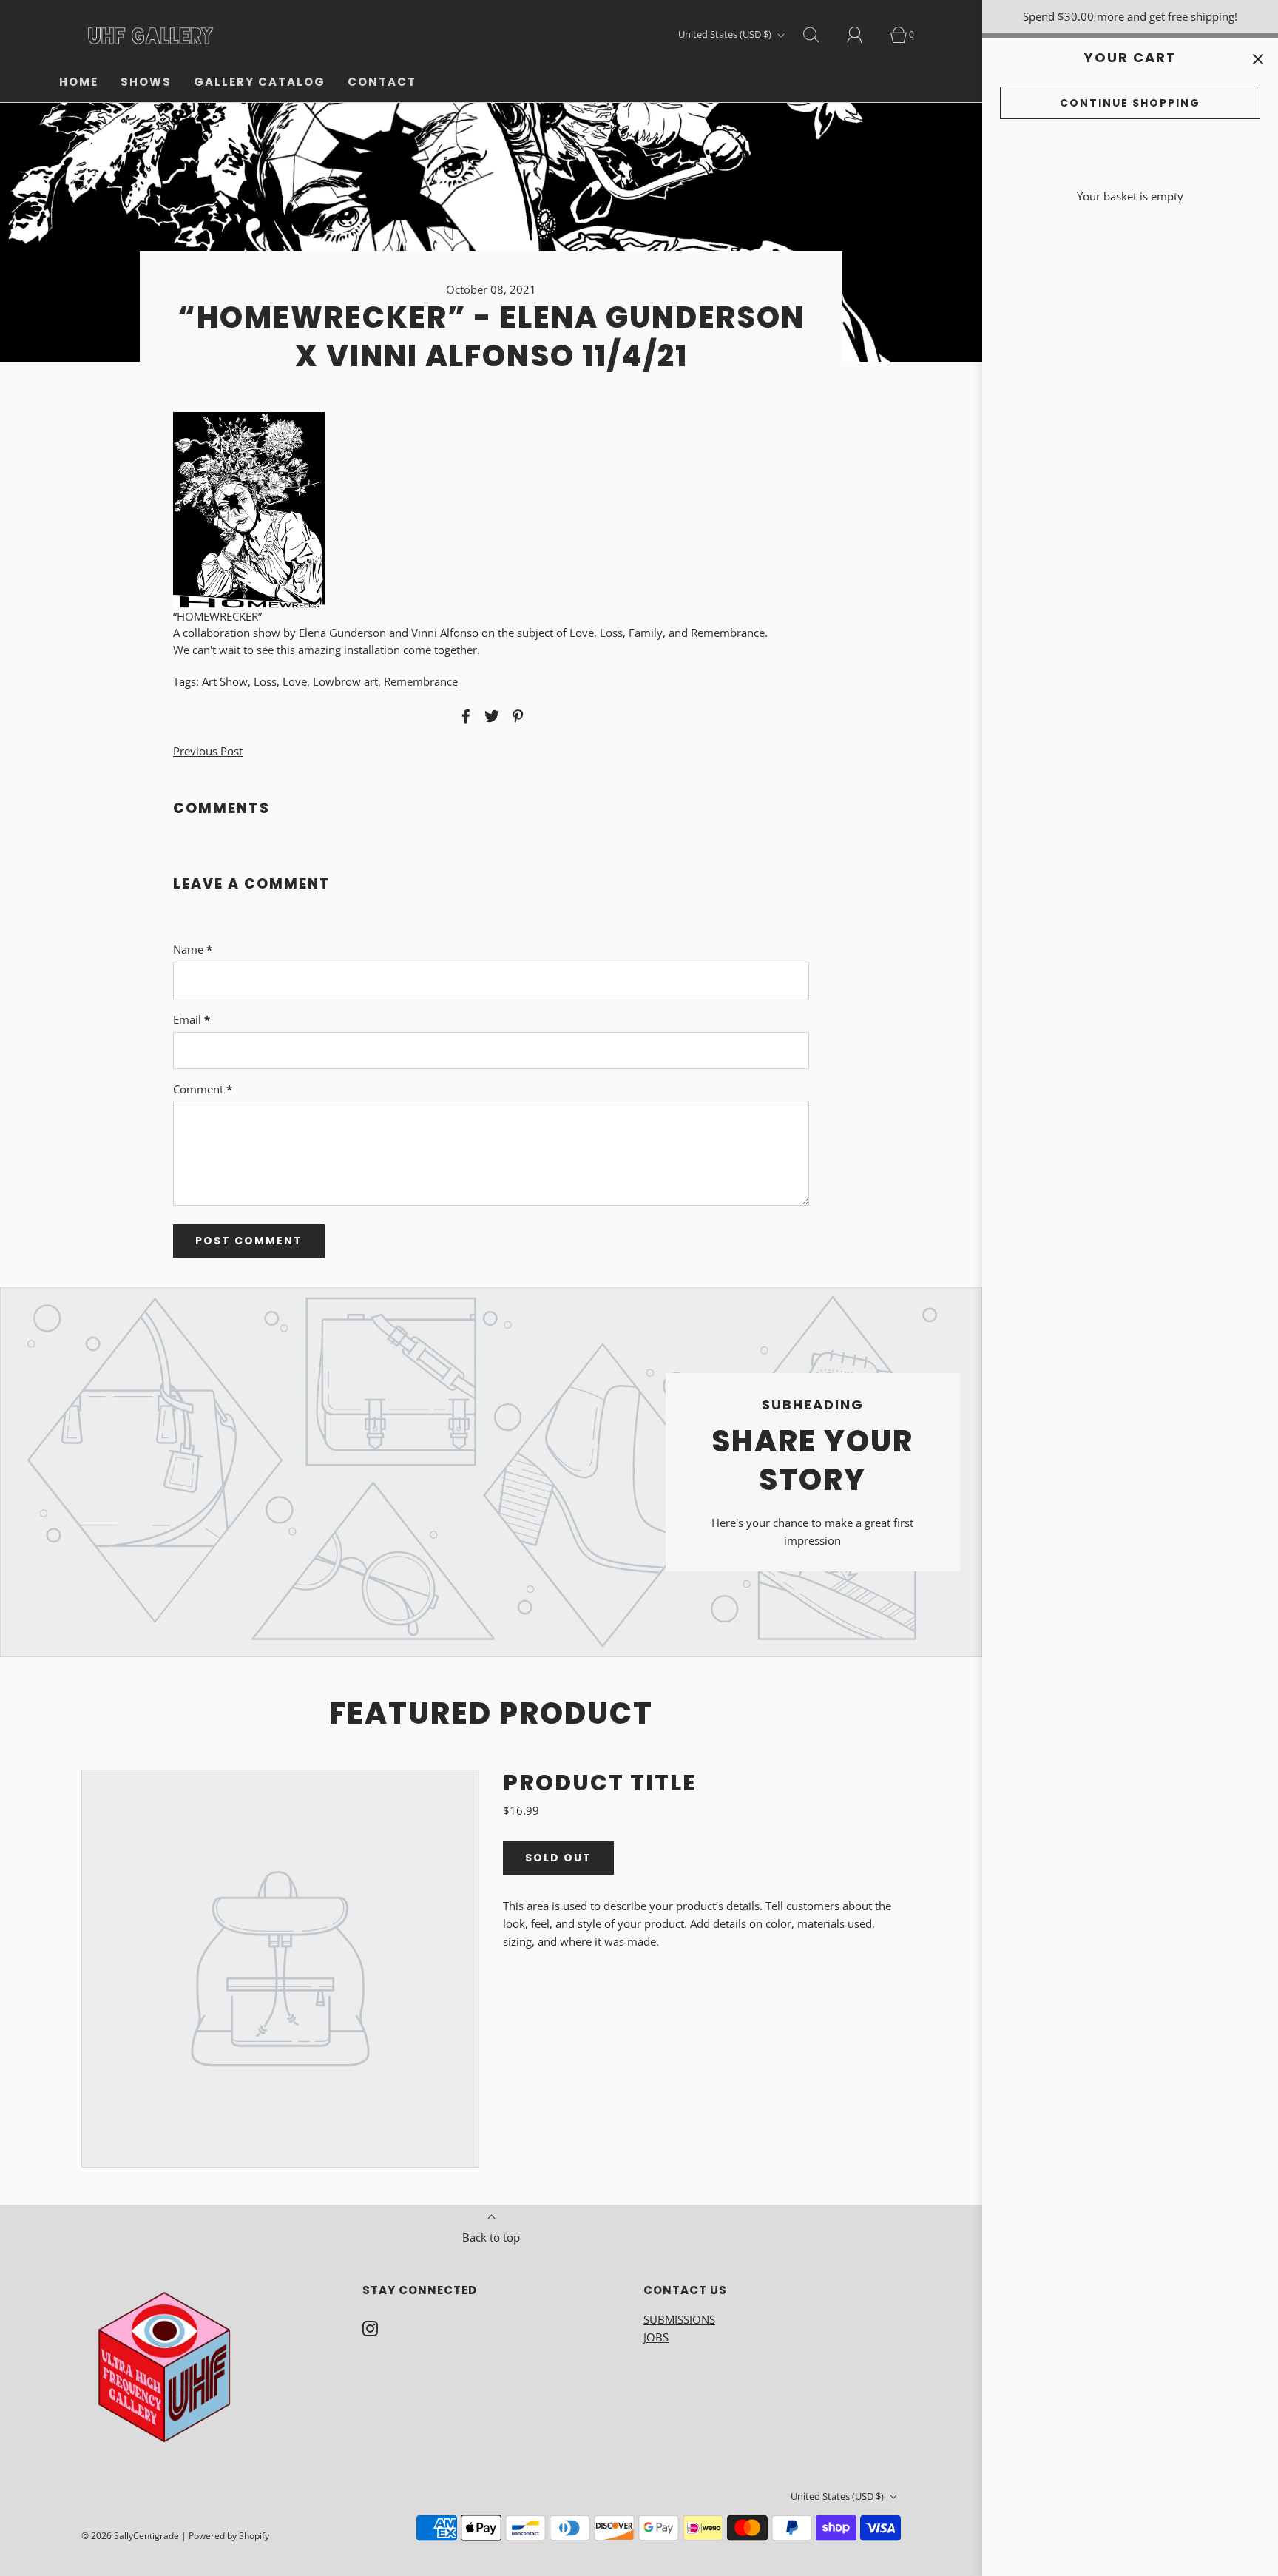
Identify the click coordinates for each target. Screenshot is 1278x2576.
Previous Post (208, 751)
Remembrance (421, 681)
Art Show (225, 681)
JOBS (656, 2337)
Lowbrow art (345, 681)
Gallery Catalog (260, 82)
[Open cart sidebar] (1258, 59)
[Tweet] (490, 716)
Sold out (558, 1858)
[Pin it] (515, 716)
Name (193, 949)
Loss (265, 681)
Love (295, 681)
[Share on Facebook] (464, 716)
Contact (382, 82)
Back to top (491, 2237)
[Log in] (863, 35)
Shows (146, 82)
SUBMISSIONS (679, 2319)
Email (192, 1019)
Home (79, 82)
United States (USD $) (726, 34)
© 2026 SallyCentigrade (130, 2536)
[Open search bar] (819, 35)
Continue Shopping (1130, 103)
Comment (203, 1089)
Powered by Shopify (229, 2536)
